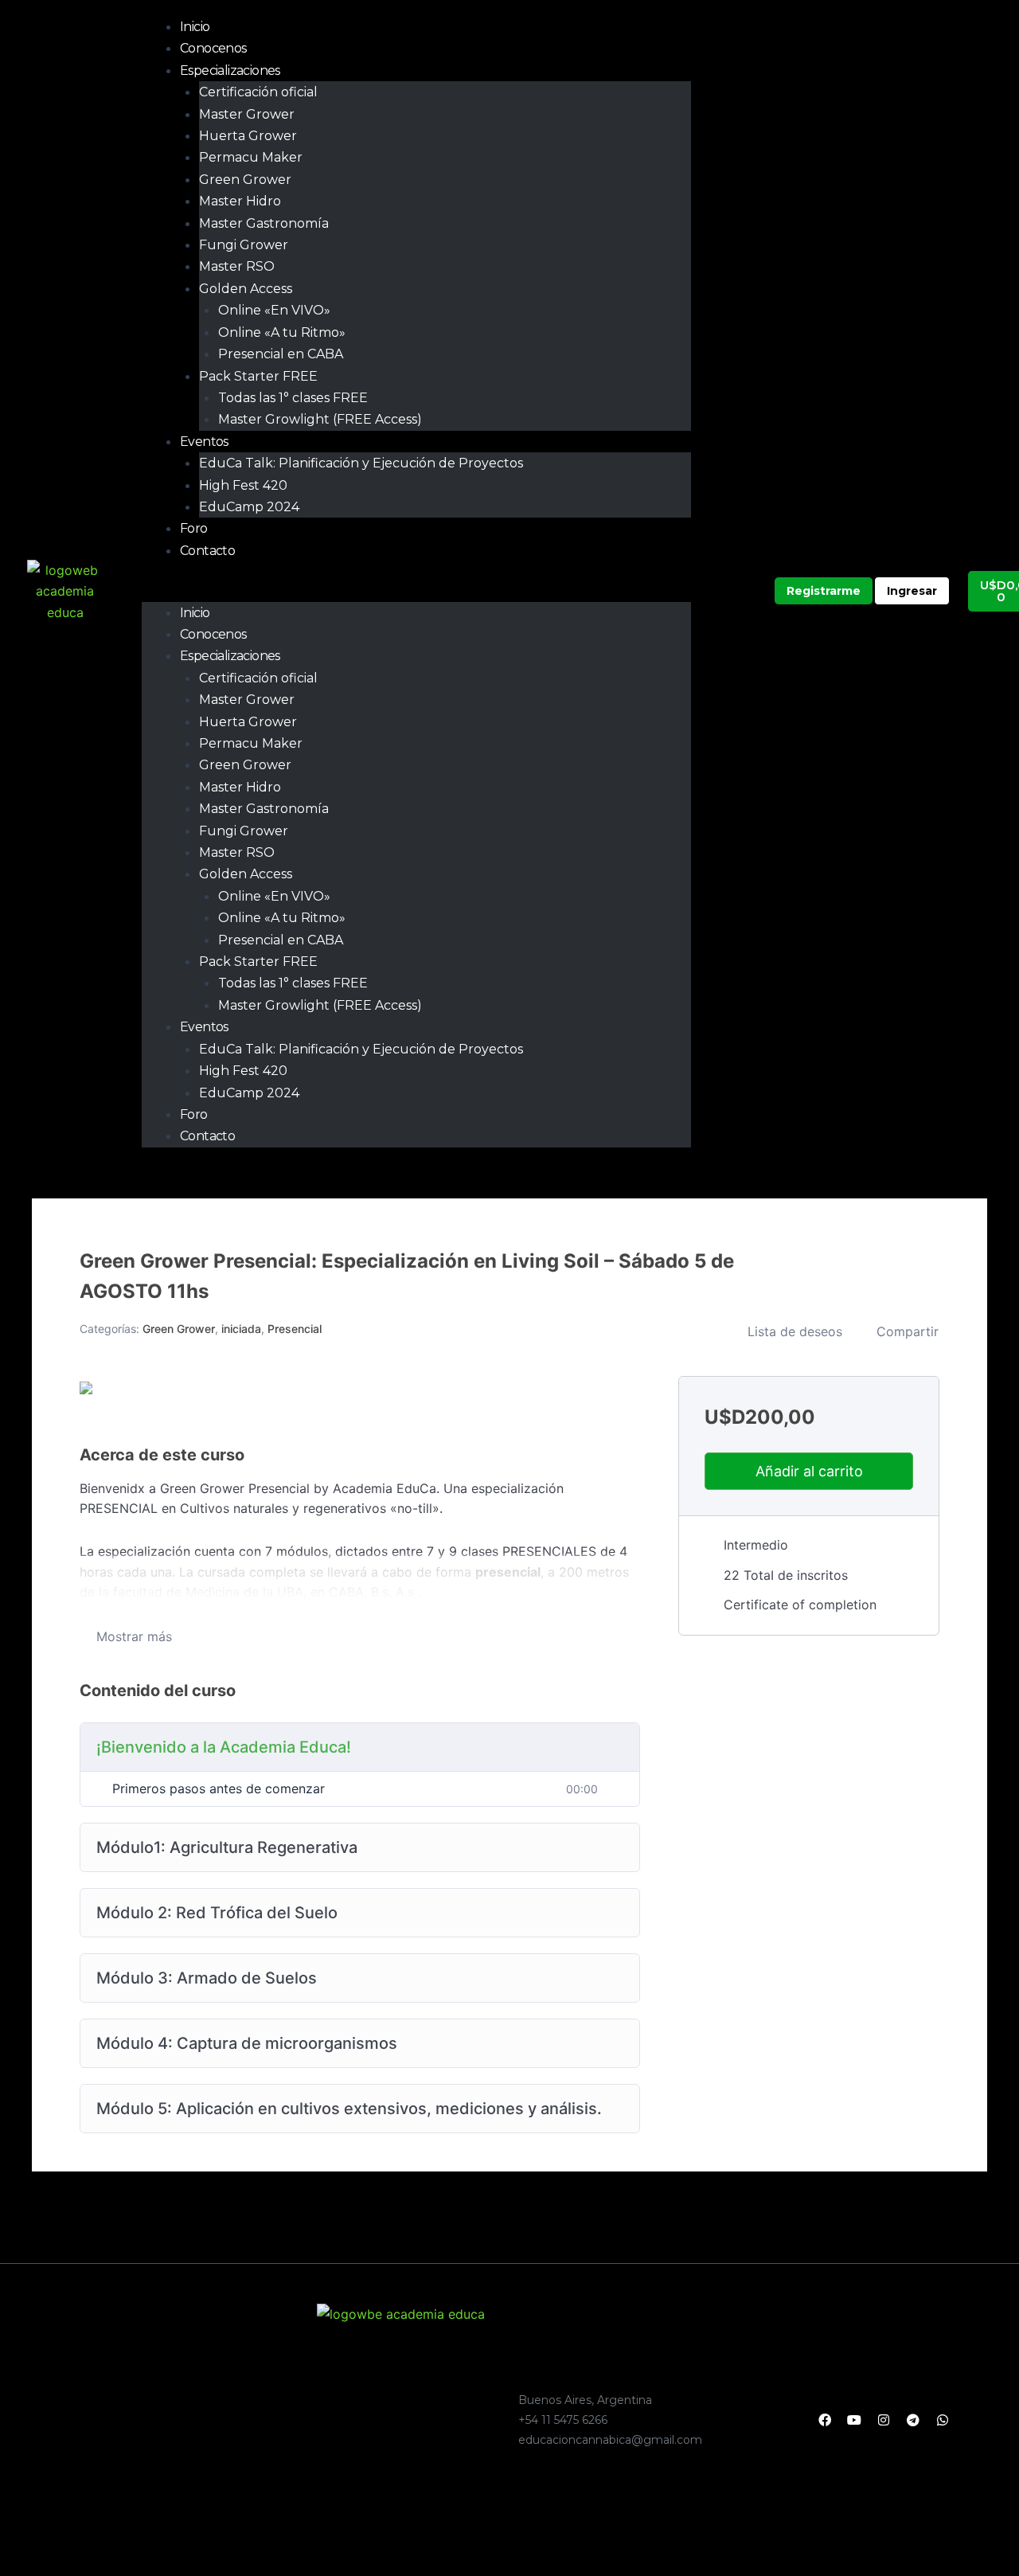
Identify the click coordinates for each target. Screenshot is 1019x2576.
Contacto (207, 551)
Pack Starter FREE (258, 376)
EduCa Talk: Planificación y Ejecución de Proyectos (361, 463)
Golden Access (246, 289)
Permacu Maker (251, 157)
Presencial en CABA (281, 354)
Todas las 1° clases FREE (293, 398)
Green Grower (245, 180)
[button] (416, 591)
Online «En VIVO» (274, 310)
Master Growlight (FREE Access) (320, 419)
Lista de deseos (795, 1331)
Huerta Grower (248, 136)
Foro (194, 528)
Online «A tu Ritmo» (282, 332)
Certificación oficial (258, 92)
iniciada (241, 1329)
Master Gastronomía (264, 223)
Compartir (908, 1331)
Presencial (295, 1329)
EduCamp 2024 (249, 507)
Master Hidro (240, 201)
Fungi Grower (244, 245)
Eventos (204, 442)
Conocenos (213, 48)
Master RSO (237, 266)
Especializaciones (230, 70)
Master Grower (247, 114)
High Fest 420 (243, 485)
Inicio (195, 27)
